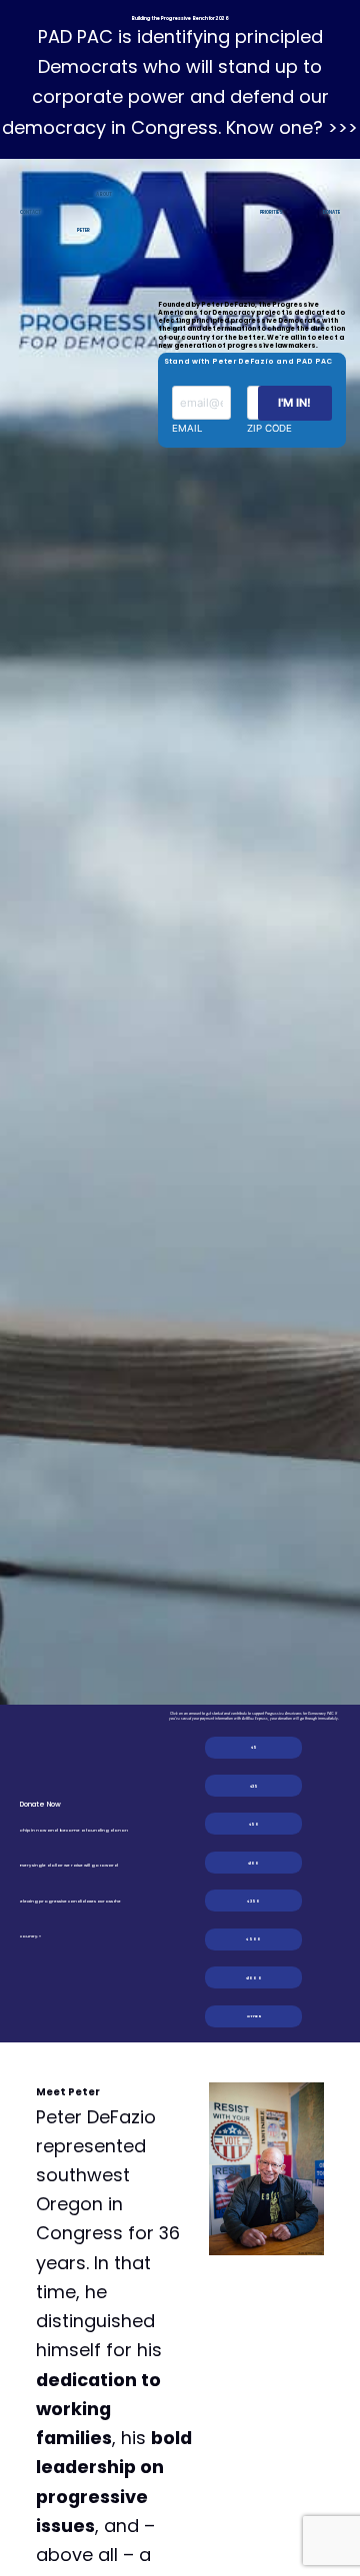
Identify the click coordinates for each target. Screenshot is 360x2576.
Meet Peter (68, 2092)
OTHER (254, 2016)
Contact (30, 212)
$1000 (254, 1978)
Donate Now (40, 1804)
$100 (254, 1863)
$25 (254, 1786)
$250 (253, 1901)
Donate (331, 212)
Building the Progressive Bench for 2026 (180, 18)
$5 (254, 1747)
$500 (253, 1939)
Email (187, 428)
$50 (254, 1824)
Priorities (271, 212)
